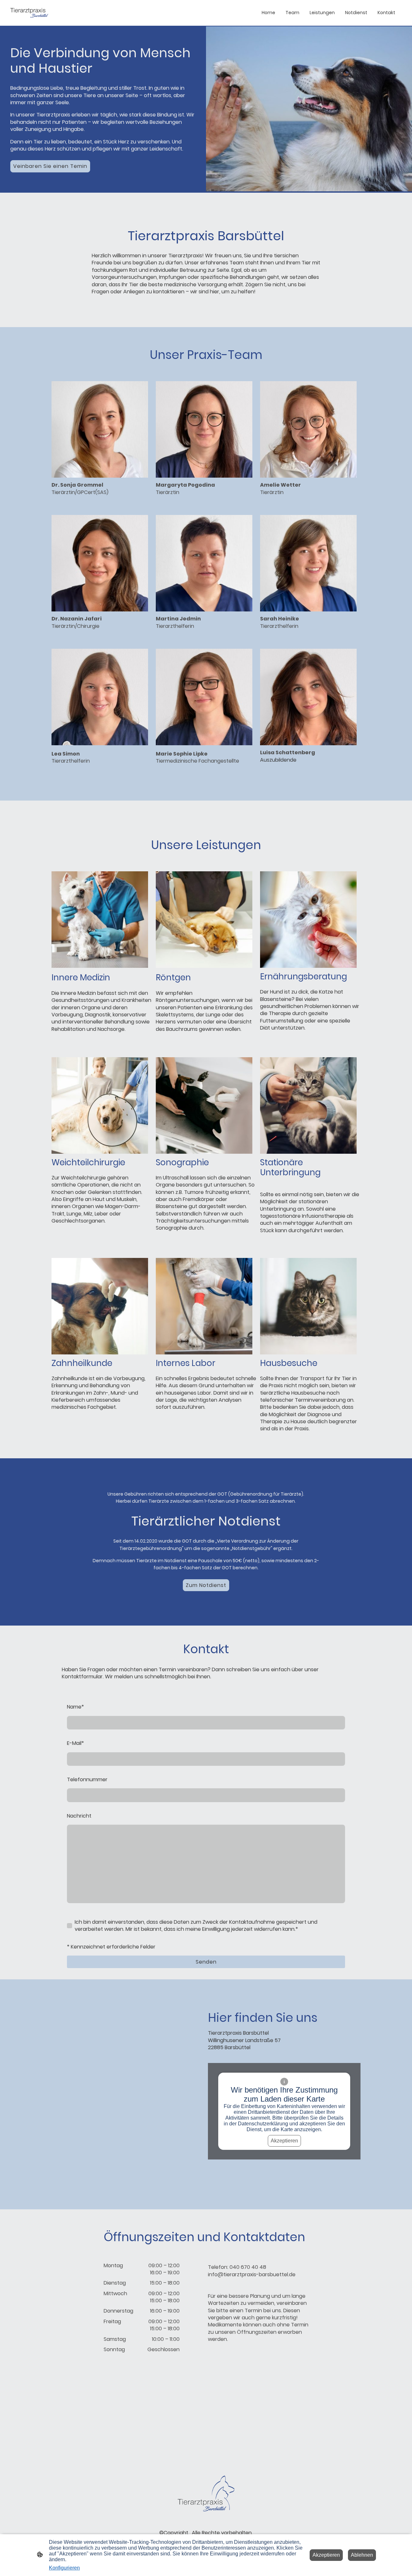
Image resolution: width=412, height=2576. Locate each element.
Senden (206, 1962)
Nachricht (79, 1816)
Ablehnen (362, 2555)
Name (75, 1707)
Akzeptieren (284, 2141)
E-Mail (75, 1743)
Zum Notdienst (206, 1585)
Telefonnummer (87, 1780)
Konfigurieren (64, 2568)
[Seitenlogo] (29, 13)
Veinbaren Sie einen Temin (50, 166)
